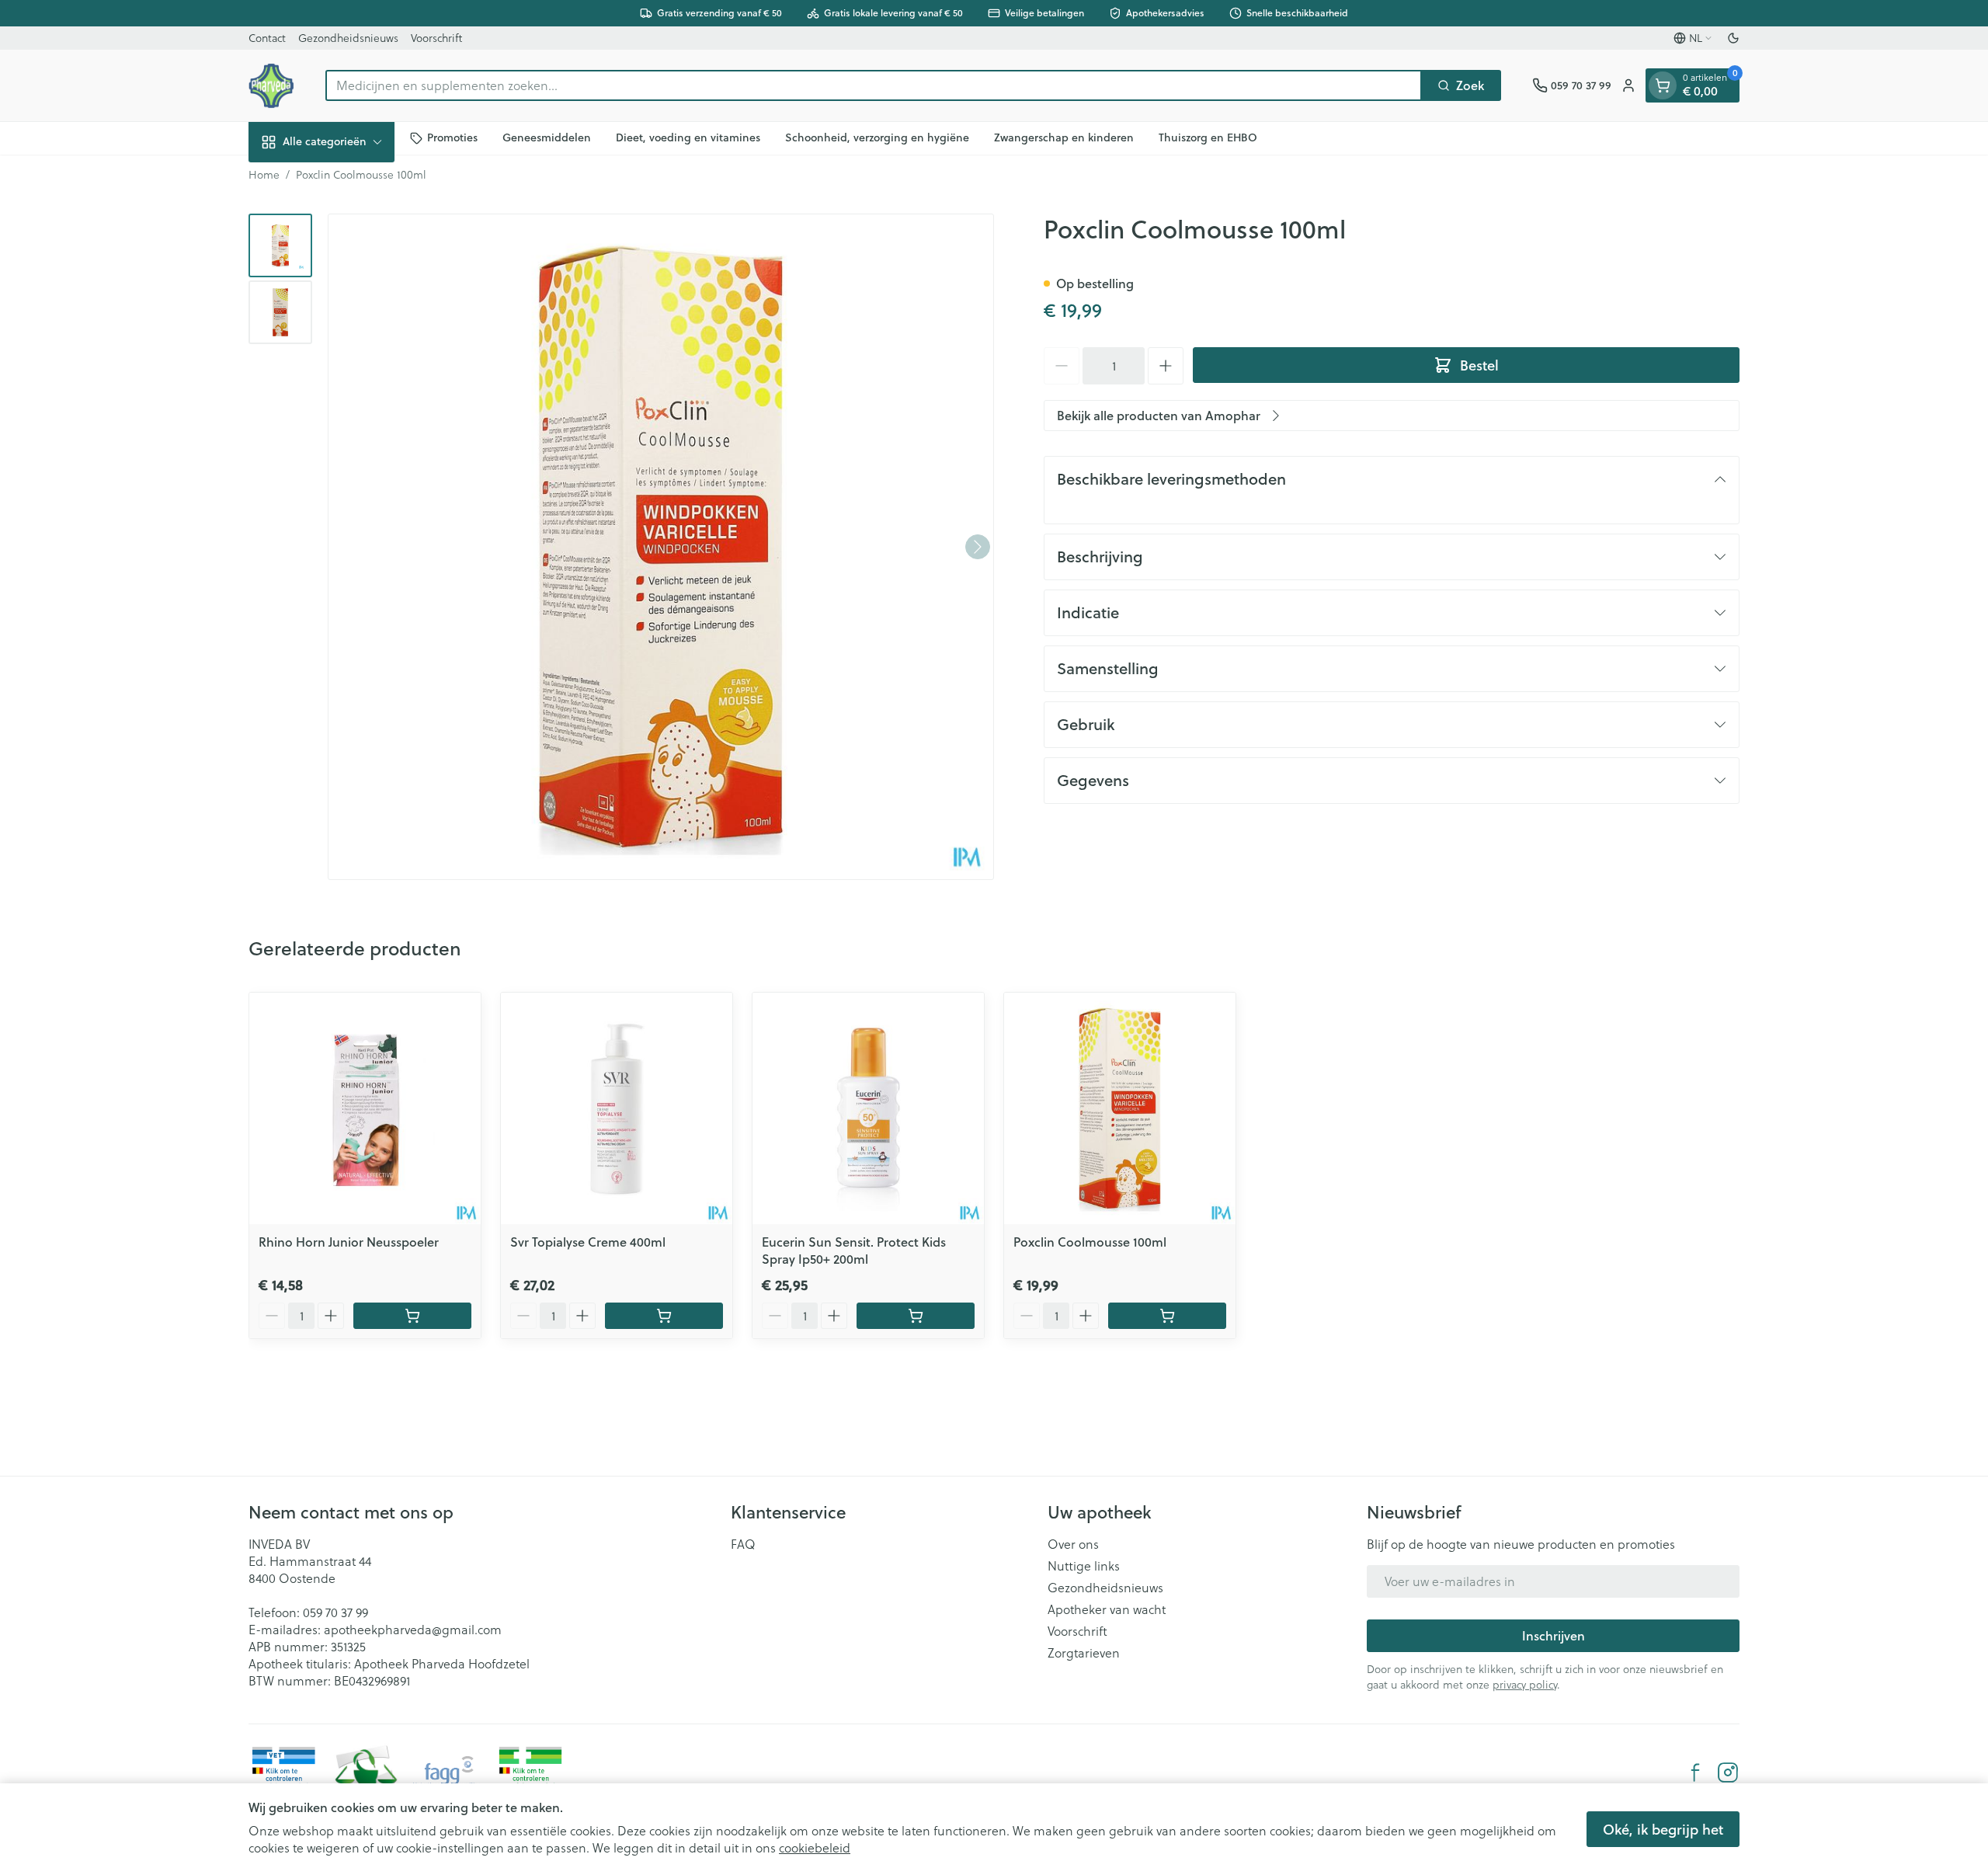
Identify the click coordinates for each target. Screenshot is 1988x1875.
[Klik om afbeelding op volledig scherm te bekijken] (661, 547)
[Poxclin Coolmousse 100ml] (1120, 1108)
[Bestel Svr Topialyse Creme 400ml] (664, 1316)
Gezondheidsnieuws (348, 38)
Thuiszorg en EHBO (1208, 137)
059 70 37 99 (335, 1612)
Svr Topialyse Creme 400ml (588, 1242)
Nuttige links (1084, 1566)
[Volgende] (978, 547)
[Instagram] (1728, 1772)
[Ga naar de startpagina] (271, 85)
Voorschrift (436, 38)
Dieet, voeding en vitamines (688, 137)
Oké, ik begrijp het (1663, 1829)
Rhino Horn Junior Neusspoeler (349, 1242)
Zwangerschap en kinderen (1064, 137)
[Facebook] (1695, 1772)
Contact (267, 38)
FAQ (743, 1544)
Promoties (452, 137)
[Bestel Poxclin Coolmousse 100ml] (1167, 1316)
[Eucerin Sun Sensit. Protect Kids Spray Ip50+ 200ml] (868, 1108)
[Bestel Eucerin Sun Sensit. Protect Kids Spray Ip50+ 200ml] (916, 1316)
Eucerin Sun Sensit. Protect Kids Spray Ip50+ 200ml (854, 1250)
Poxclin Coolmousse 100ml (1090, 1242)
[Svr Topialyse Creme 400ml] (617, 1108)
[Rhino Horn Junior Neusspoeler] (365, 1108)
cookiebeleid (815, 1847)
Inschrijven (1554, 1635)
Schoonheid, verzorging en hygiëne (877, 137)
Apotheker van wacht (1107, 1609)
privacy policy (1525, 1684)
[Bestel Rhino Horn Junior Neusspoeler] (412, 1316)
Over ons (1073, 1544)
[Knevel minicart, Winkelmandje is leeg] (1663, 85)
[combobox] (874, 85)
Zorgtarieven (1084, 1653)
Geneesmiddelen (547, 137)
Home (264, 175)
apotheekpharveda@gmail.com (413, 1629)
